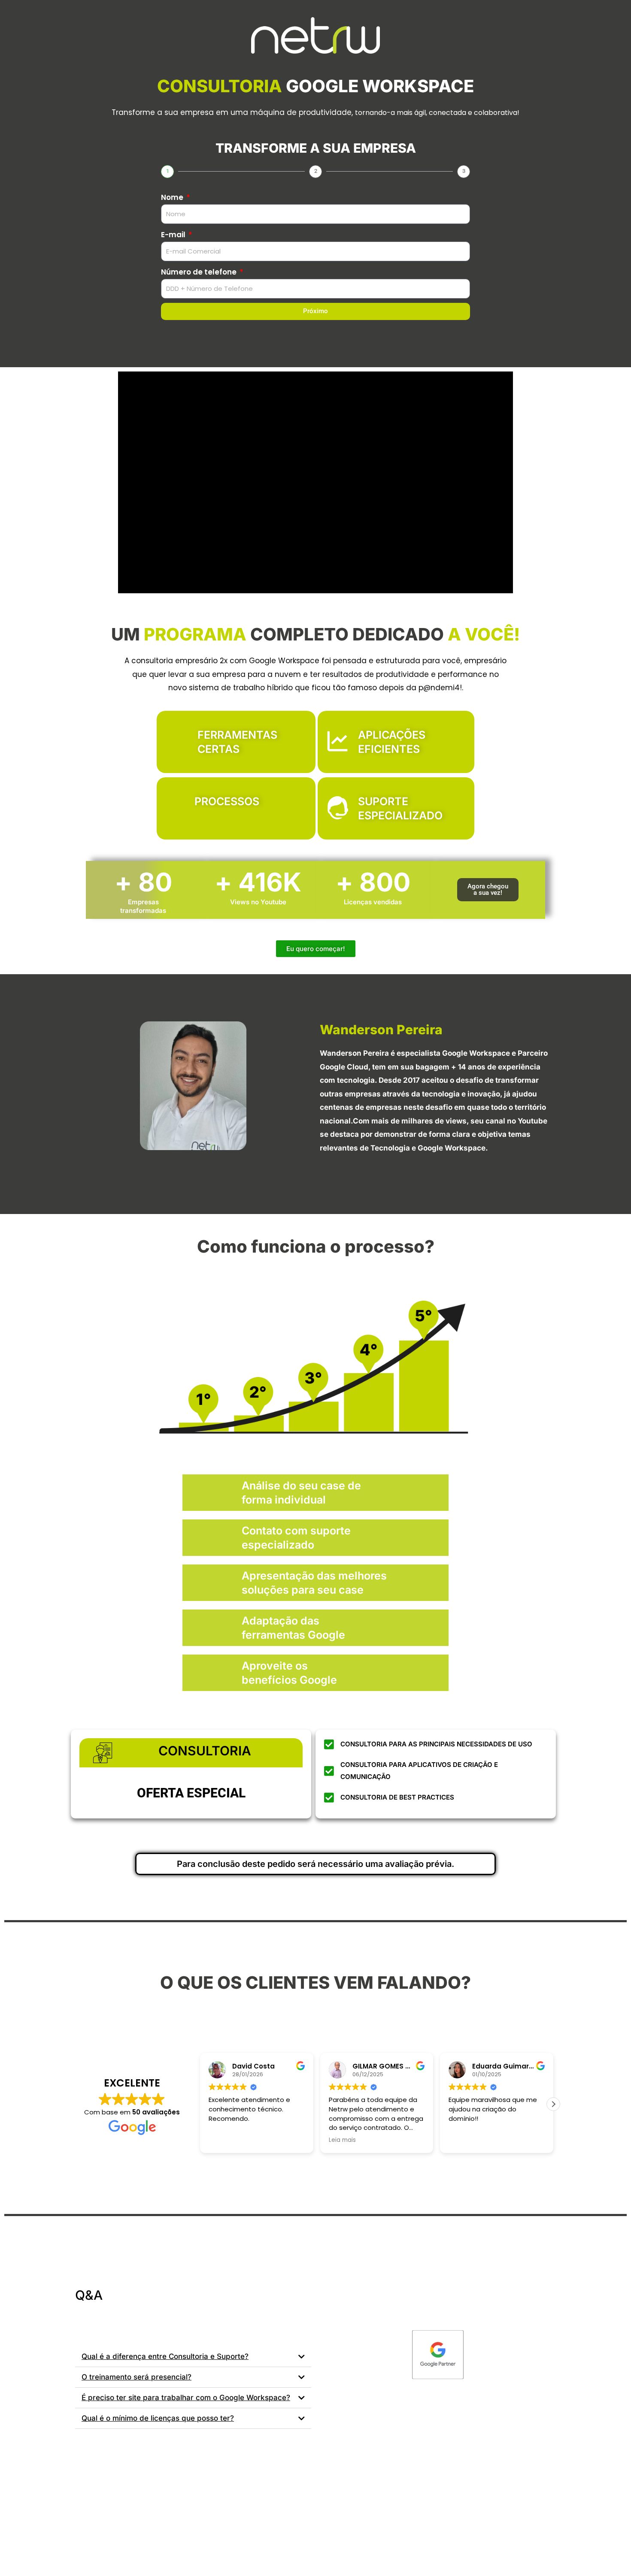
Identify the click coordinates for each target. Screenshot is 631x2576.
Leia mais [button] (342, 2140)
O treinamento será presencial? (137, 2377)
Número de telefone (200, 272)
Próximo (315, 311)
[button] (488, 890)
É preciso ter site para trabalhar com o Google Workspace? (186, 2398)
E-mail (174, 235)
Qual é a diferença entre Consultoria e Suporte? (165, 2356)
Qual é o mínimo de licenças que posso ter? (158, 2418)
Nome (173, 197)
